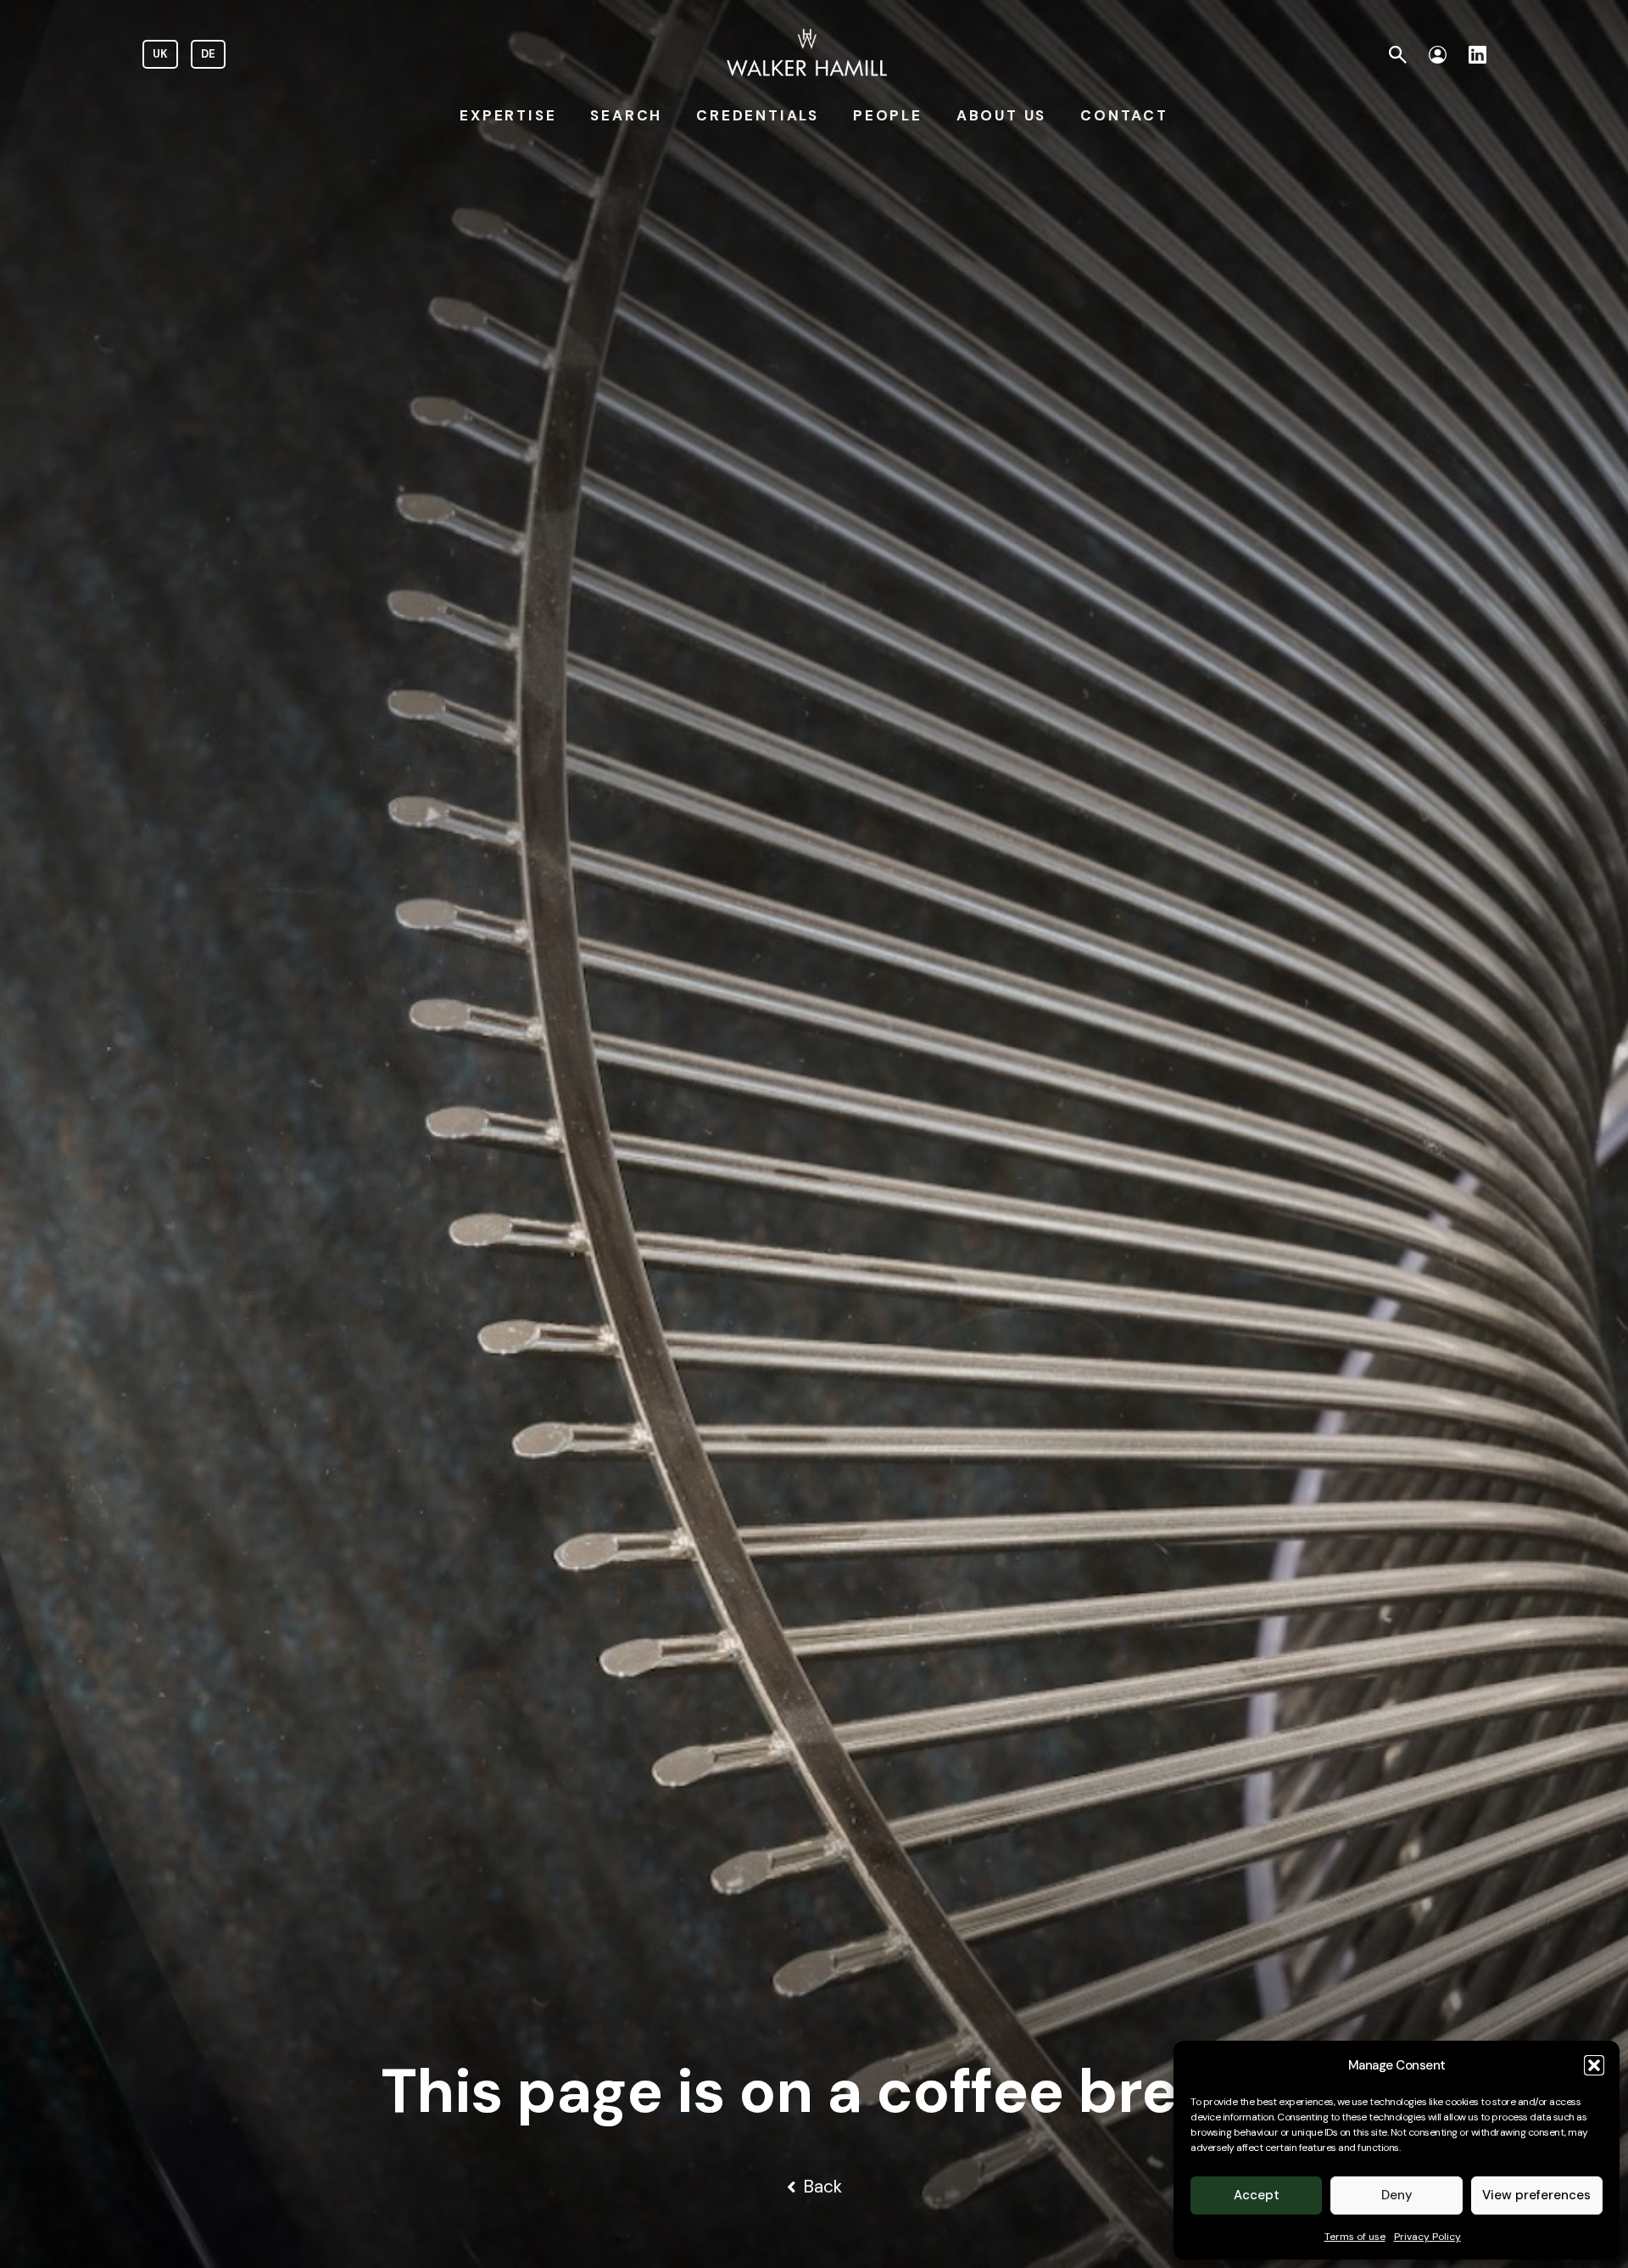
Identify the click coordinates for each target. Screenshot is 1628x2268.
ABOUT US (1001, 115)
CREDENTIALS (758, 115)
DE (208, 54)
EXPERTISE (508, 115)
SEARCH (626, 115)
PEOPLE (888, 115)
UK (160, 54)
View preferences (1536, 2195)
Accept (1257, 2195)
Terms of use (1355, 2237)
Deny (1397, 2195)
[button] (1594, 2065)
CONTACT (1124, 115)
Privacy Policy (1427, 2237)
